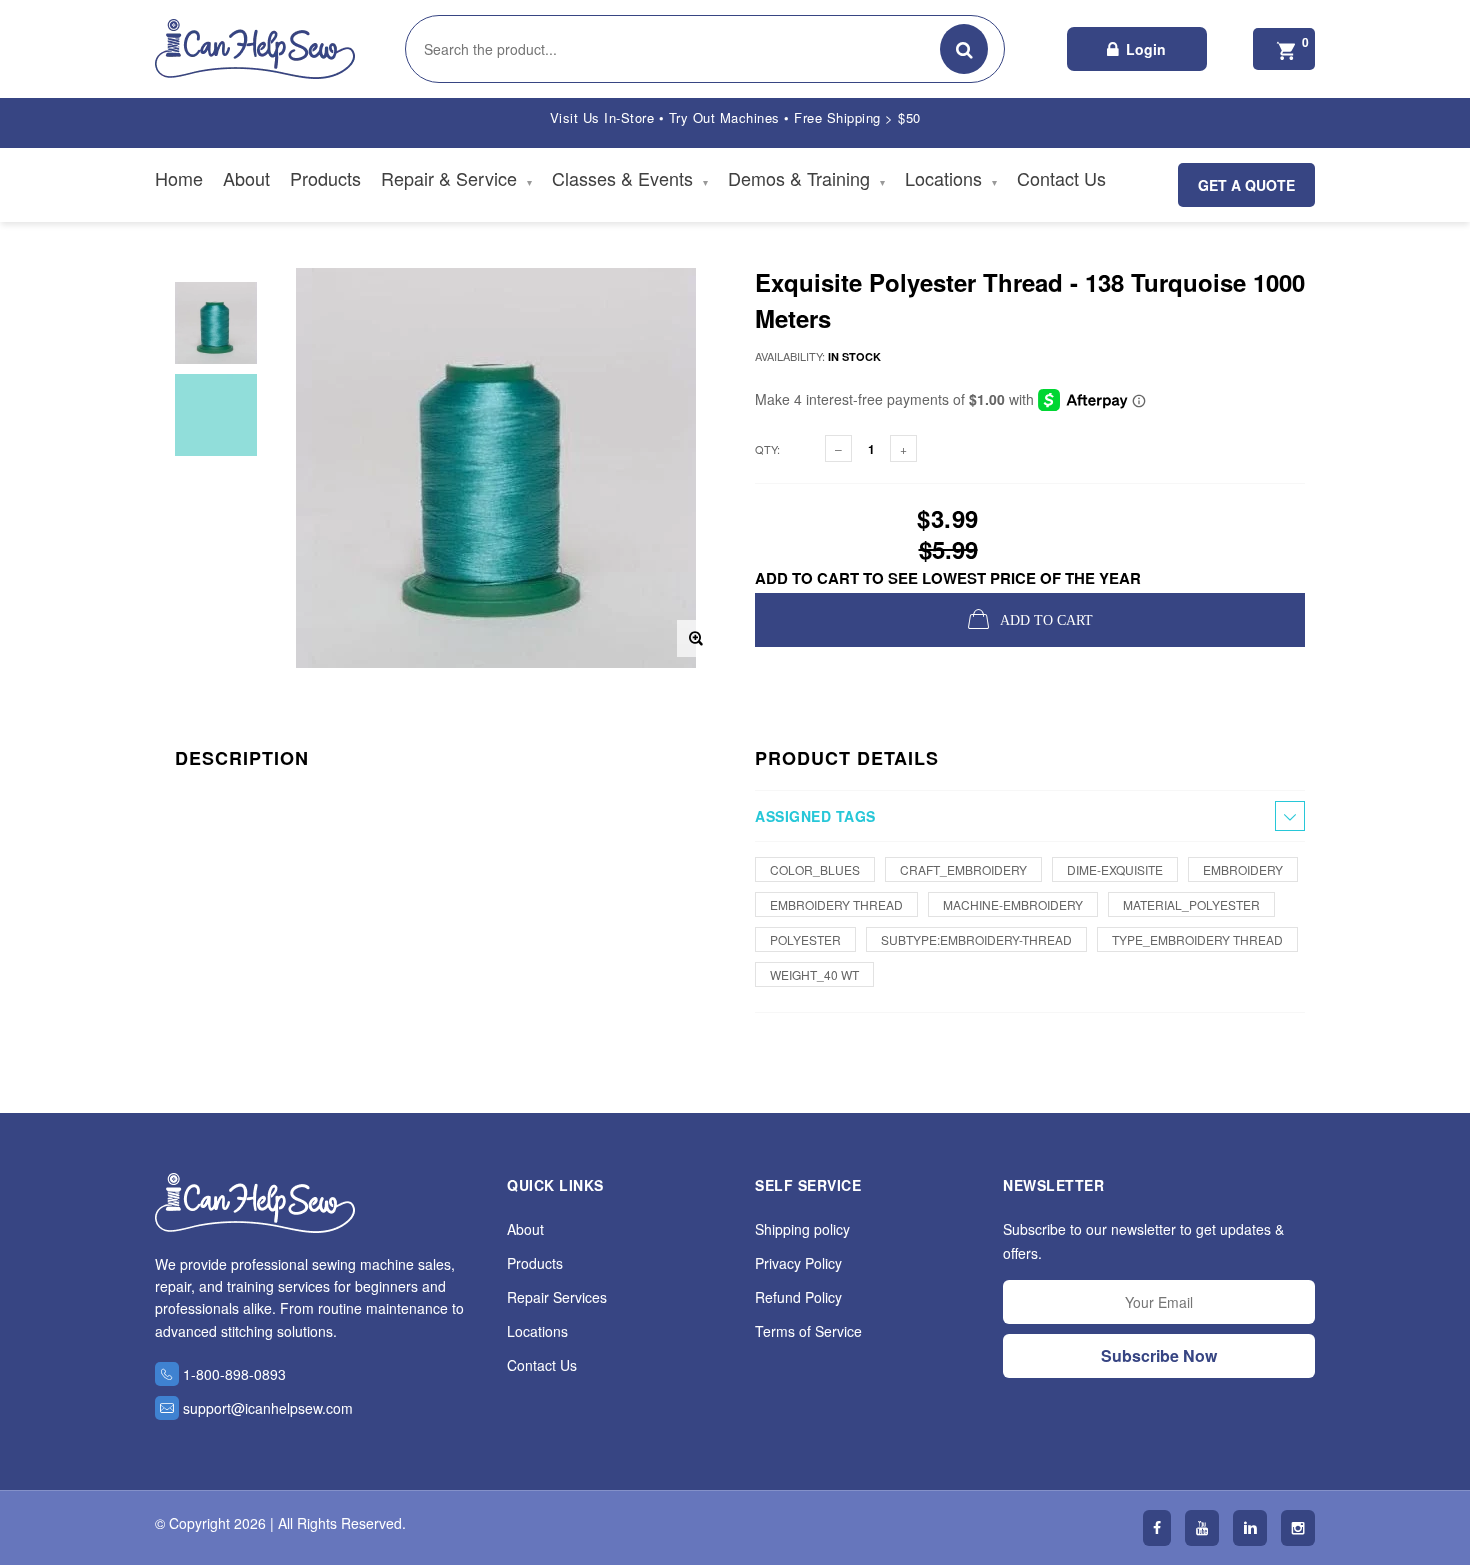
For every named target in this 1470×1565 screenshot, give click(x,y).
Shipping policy (802, 1229)
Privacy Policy (798, 1263)
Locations (951, 178)
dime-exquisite (1115, 869)
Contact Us (1061, 178)
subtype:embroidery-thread (976, 939)
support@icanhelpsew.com (268, 1408)
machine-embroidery (1013, 904)
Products (325, 178)
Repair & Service (456, 178)
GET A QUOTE (1246, 185)
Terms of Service (808, 1331)
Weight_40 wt (814, 974)
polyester (805, 939)
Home (179, 178)
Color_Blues (815, 869)
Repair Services (557, 1297)
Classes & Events (630, 178)
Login (1146, 49)
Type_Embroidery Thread (1197, 939)
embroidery (1243, 869)
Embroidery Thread (836, 904)
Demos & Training (806, 178)
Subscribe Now (1159, 1355)
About (246, 178)
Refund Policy (798, 1297)
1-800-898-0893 (234, 1374)
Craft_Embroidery (963, 869)
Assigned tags (815, 816)
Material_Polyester (1191, 904)
